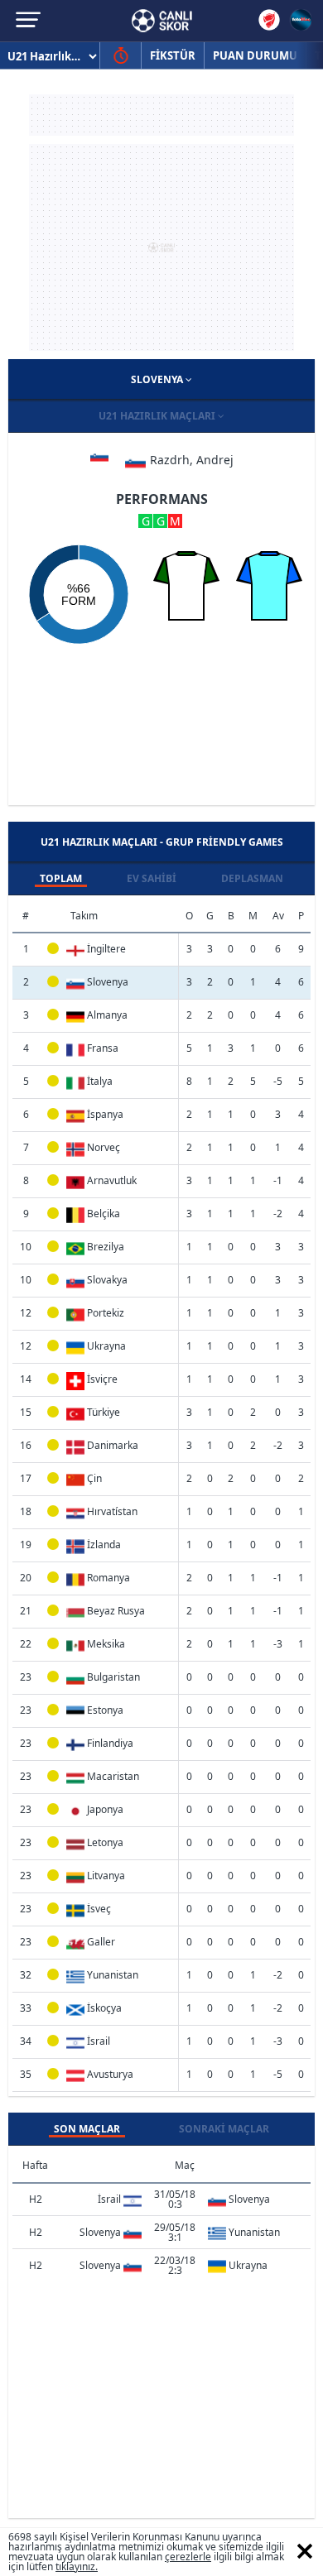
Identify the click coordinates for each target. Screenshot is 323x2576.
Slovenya (158, 379)
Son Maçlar (87, 2129)
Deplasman (252, 878)
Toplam (61, 878)
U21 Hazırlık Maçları (158, 416)
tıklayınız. (77, 2566)
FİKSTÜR (173, 55)
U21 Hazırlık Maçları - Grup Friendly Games (162, 842)
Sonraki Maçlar (224, 2129)
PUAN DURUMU (255, 55)
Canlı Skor (162, 21)
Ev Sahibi (152, 878)
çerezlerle (188, 2557)
